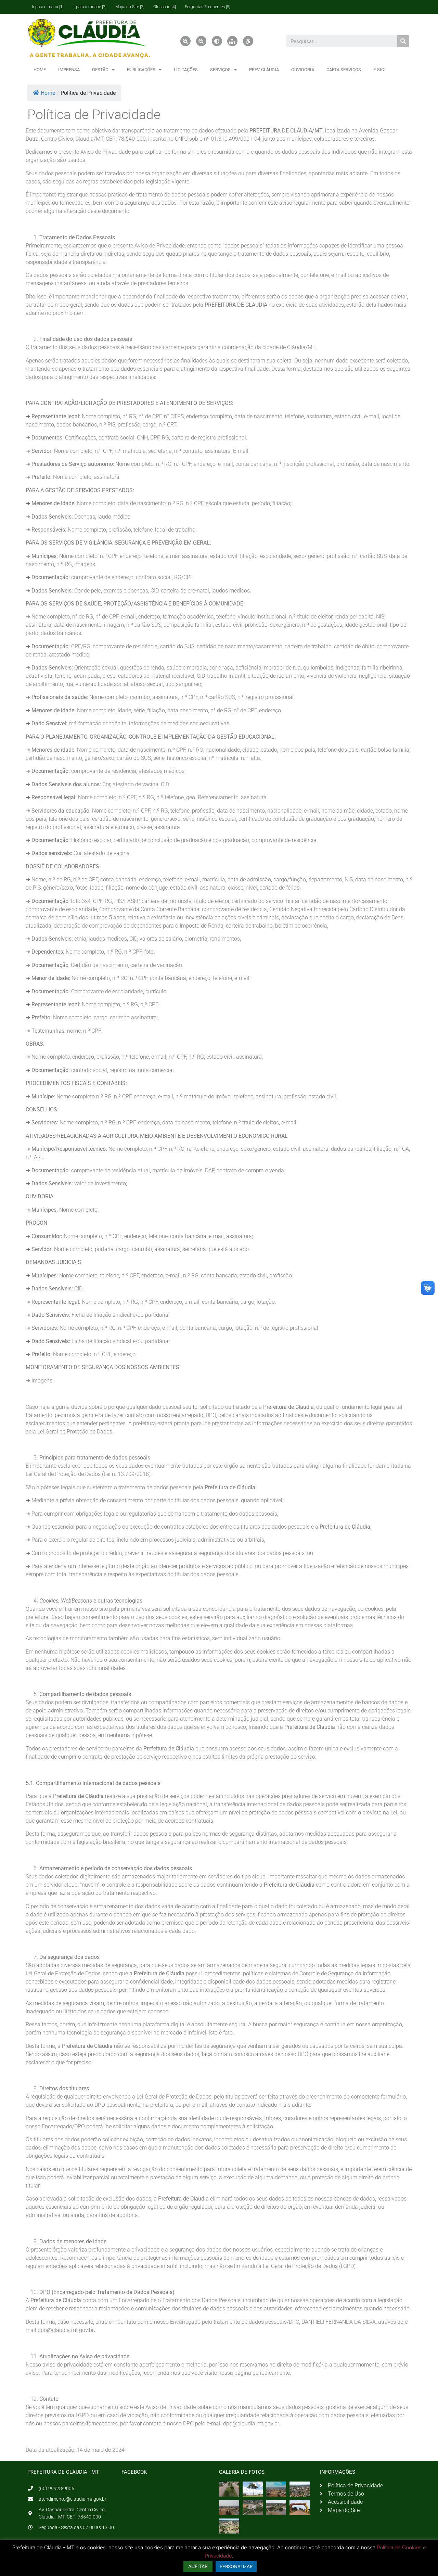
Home (48, 93)
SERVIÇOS (220, 70)
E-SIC (379, 70)
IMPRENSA (69, 70)
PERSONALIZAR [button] (236, 2566)
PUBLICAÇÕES (141, 70)
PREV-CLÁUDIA (264, 70)
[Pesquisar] (403, 41)
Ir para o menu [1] (48, 7)
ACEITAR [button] (198, 2566)
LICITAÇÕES (186, 70)
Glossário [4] (165, 7)
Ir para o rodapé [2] (89, 7)
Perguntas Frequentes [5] (208, 7)
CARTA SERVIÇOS (344, 70)
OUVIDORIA (303, 70)
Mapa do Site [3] (130, 7)
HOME (40, 70)
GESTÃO (100, 70)
